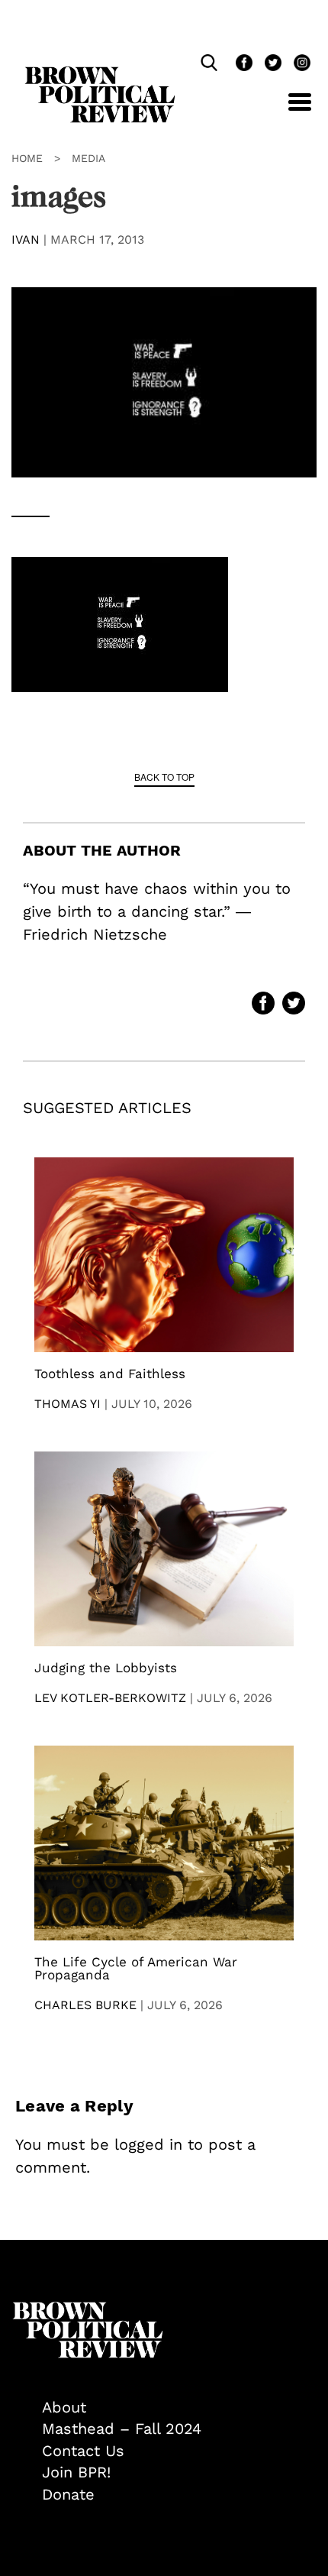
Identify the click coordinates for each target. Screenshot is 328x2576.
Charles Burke (85, 2005)
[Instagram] (298, 65)
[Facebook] (243, 65)
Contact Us (83, 2451)
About (64, 2407)
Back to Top (164, 777)
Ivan (26, 239)
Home (27, 158)
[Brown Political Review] (100, 73)
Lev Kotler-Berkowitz (110, 1698)
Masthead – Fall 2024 (122, 2429)
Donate (68, 2494)
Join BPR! (76, 2472)
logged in (148, 2144)
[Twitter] (272, 65)
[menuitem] (179, 2408)
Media (88, 158)
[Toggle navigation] (288, 110)
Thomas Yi (68, 1404)
